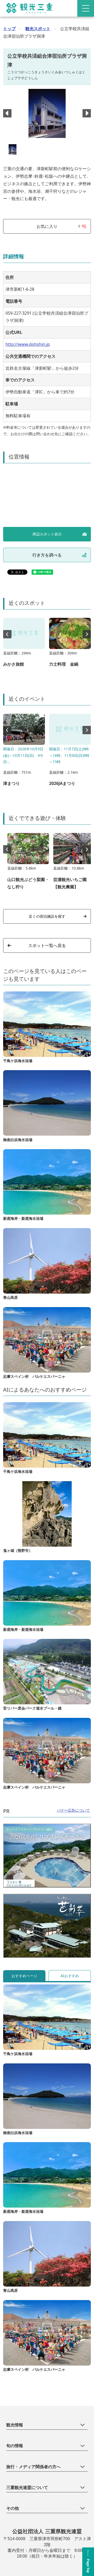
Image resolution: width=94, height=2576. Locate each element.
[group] (24, 645)
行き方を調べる (47, 555)
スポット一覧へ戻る (47, 945)
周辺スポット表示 (47, 534)
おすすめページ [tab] (24, 1976)
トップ (9, 29)
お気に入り (58, 226)
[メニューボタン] (86, 8)
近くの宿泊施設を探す (47, 916)
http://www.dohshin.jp (28, 344)
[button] (87, 113)
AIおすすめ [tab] (70, 1976)
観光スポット (38, 29)
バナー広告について (73, 1810)
